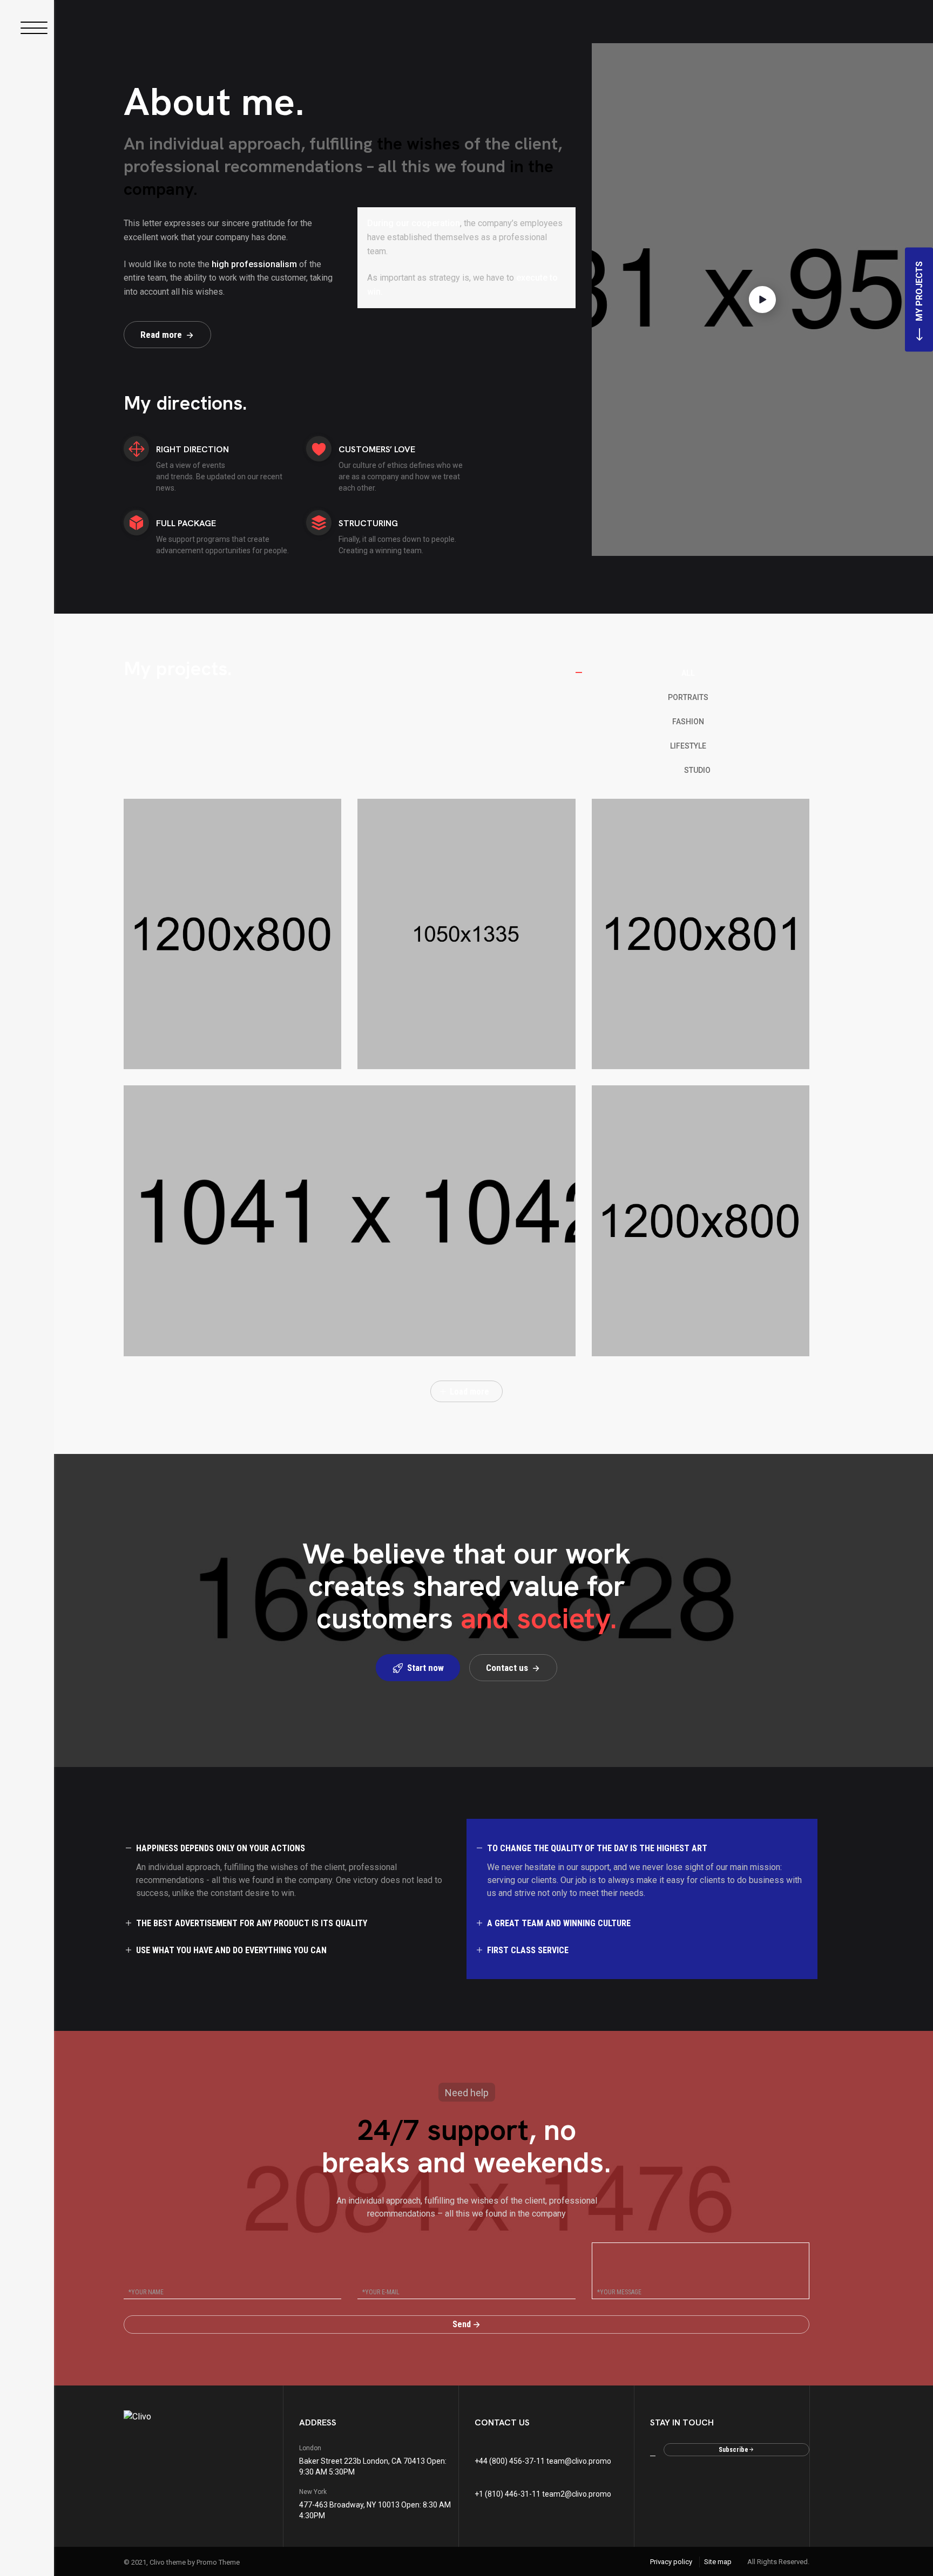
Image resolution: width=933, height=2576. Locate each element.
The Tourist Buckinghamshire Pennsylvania (681, 1045)
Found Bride (402, 1051)
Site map (718, 2562)
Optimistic (163, 1338)
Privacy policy (671, 2562)
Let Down (630, 1338)
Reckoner (160, 1051)
